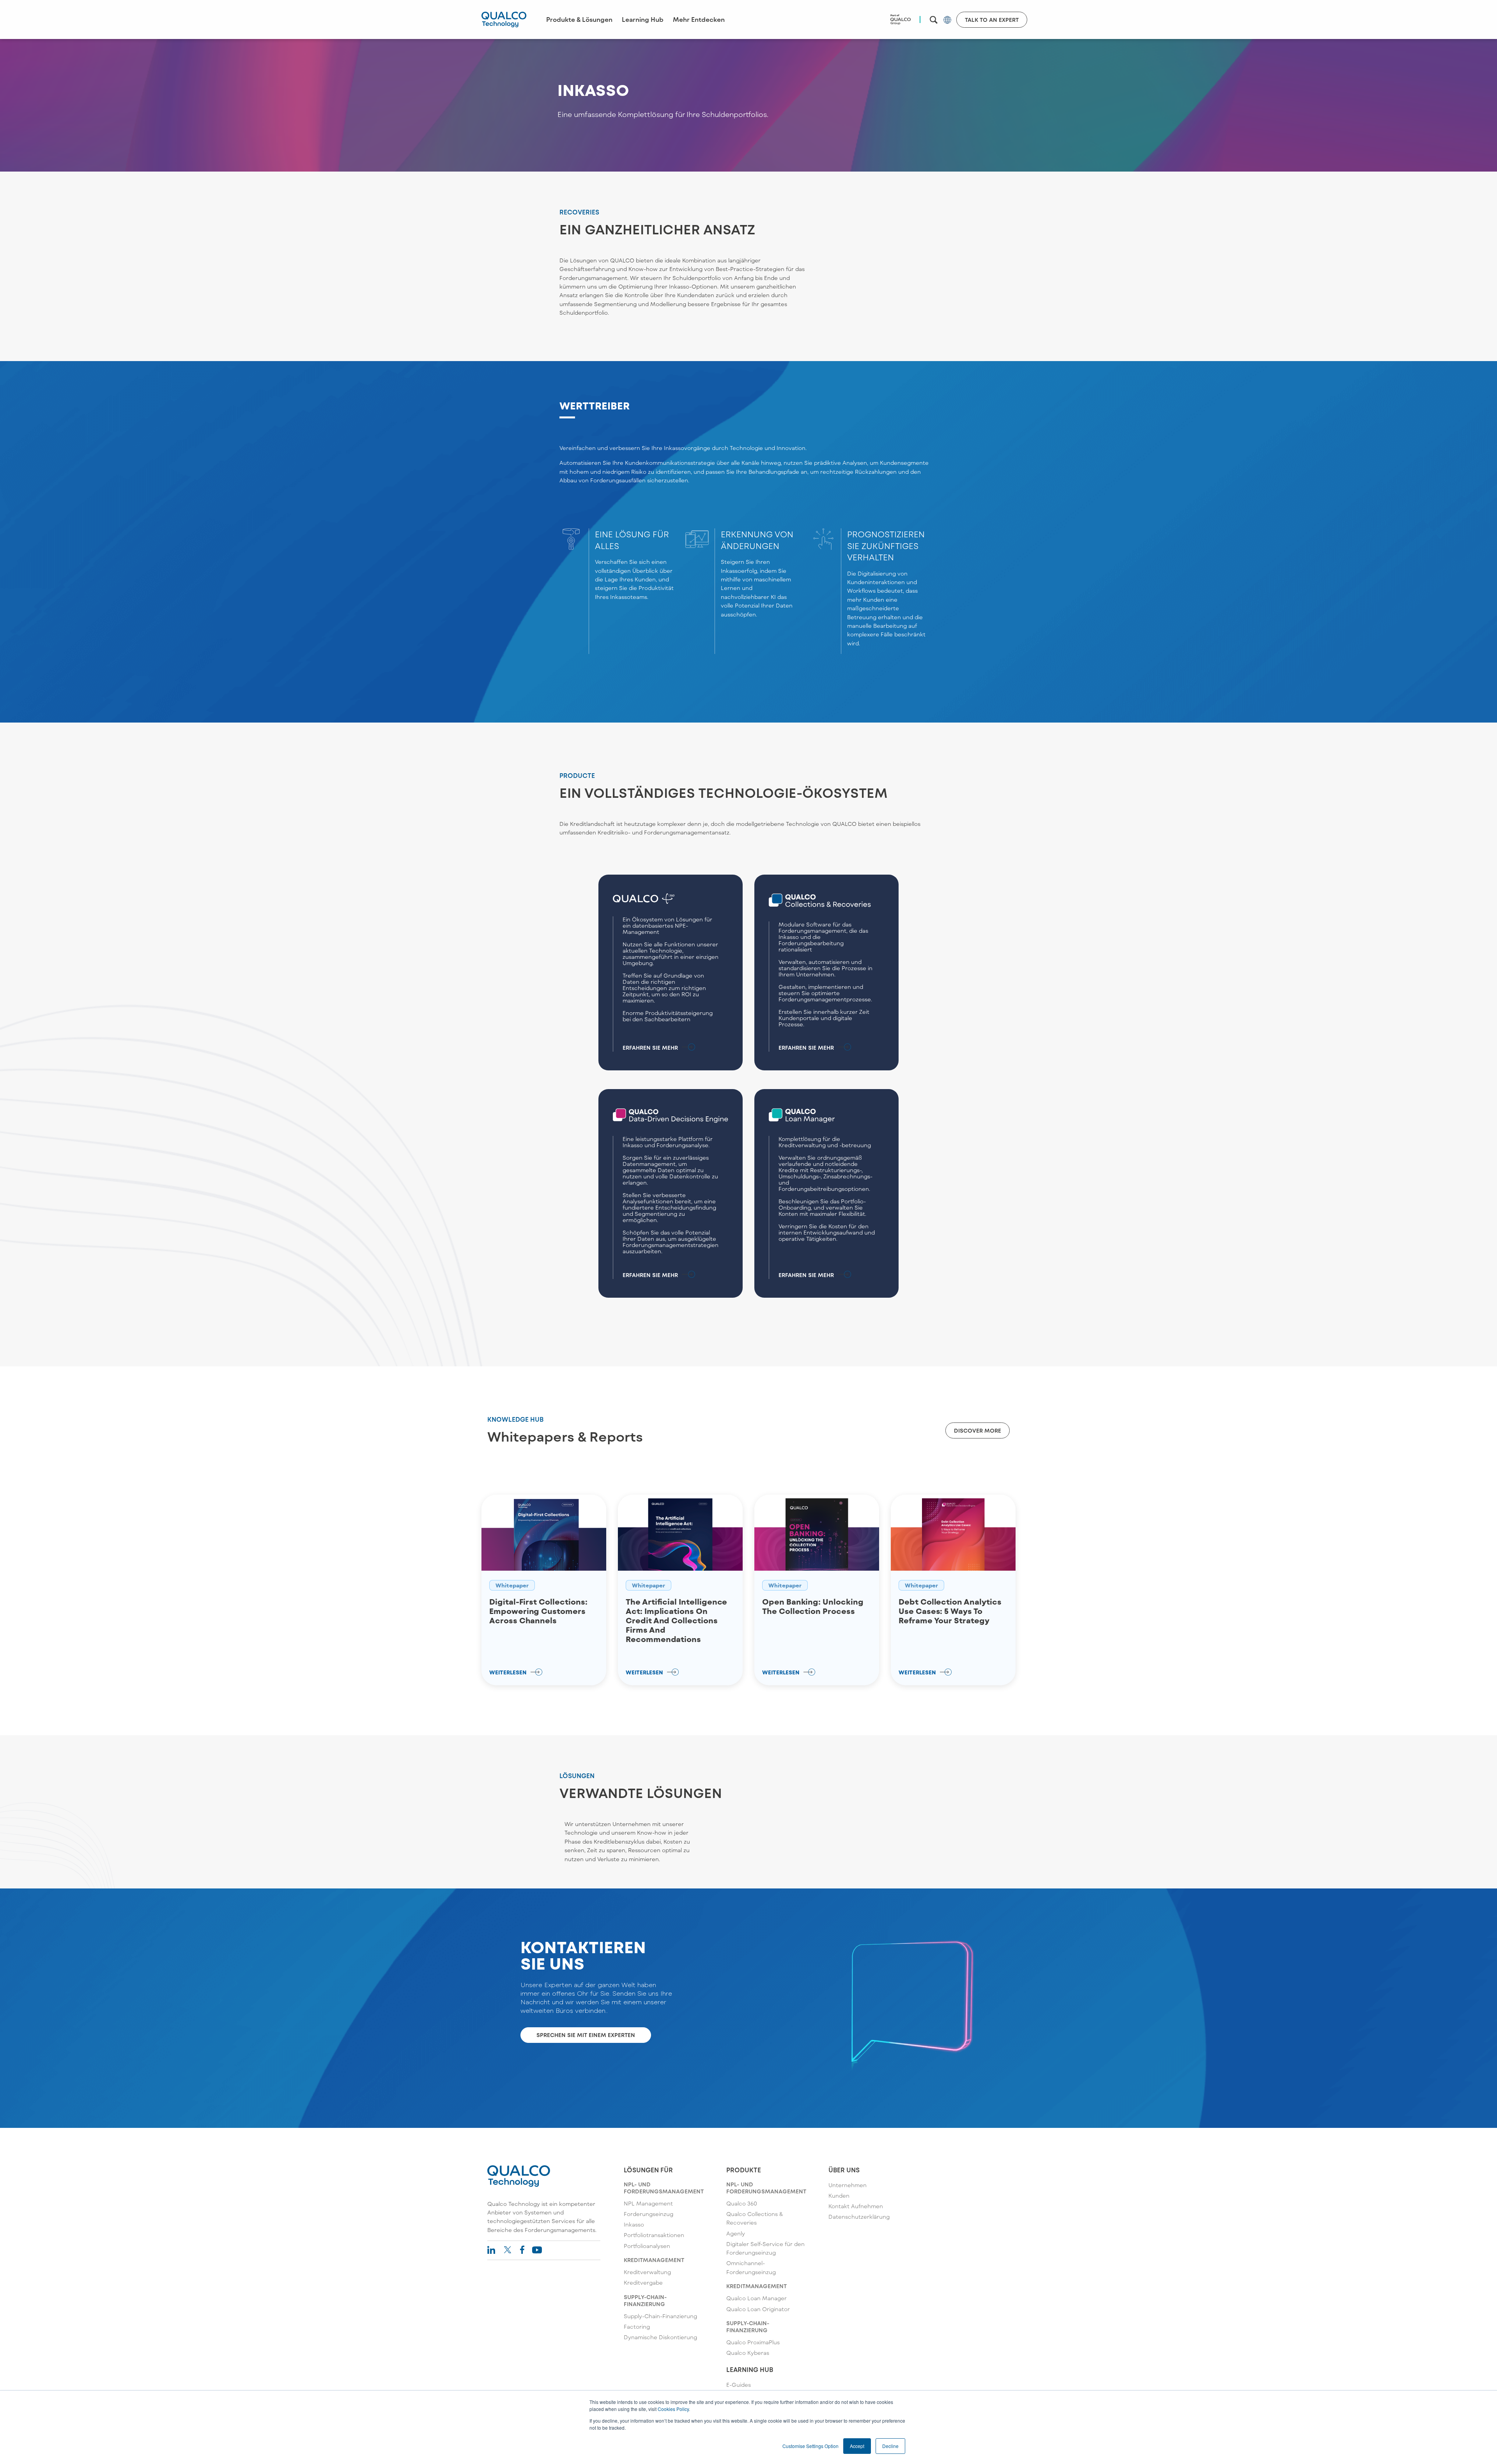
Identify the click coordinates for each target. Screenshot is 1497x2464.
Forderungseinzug (649, 2214)
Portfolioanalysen (647, 2246)
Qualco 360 (742, 2203)
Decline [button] (890, 2446)
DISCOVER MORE (978, 1430)
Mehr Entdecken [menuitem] (699, 19)
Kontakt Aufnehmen (856, 2206)
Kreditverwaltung (647, 2272)
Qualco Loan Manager (756, 2298)
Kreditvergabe (643, 2282)
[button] (934, 20)
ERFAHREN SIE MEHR (650, 1048)
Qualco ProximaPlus (753, 2342)
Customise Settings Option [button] (810, 2446)
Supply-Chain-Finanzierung (660, 2316)
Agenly (736, 2233)
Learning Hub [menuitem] (643, 19)
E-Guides (739, 2385)
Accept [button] (857, 2446)
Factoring (637, 2327)
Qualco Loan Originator (758, 2309)
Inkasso (634, 2224)
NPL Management (648, 2203)
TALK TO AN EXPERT (992, 20)
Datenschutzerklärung (859, 2217)
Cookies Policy (673, 2409)
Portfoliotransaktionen (654, 2235)
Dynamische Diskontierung (660, 2337)
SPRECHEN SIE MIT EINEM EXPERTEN (586, 2035)
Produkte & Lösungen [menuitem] (579, 19)
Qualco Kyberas (748, 2353)
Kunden (839, 2196)
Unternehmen (848, 2185)
